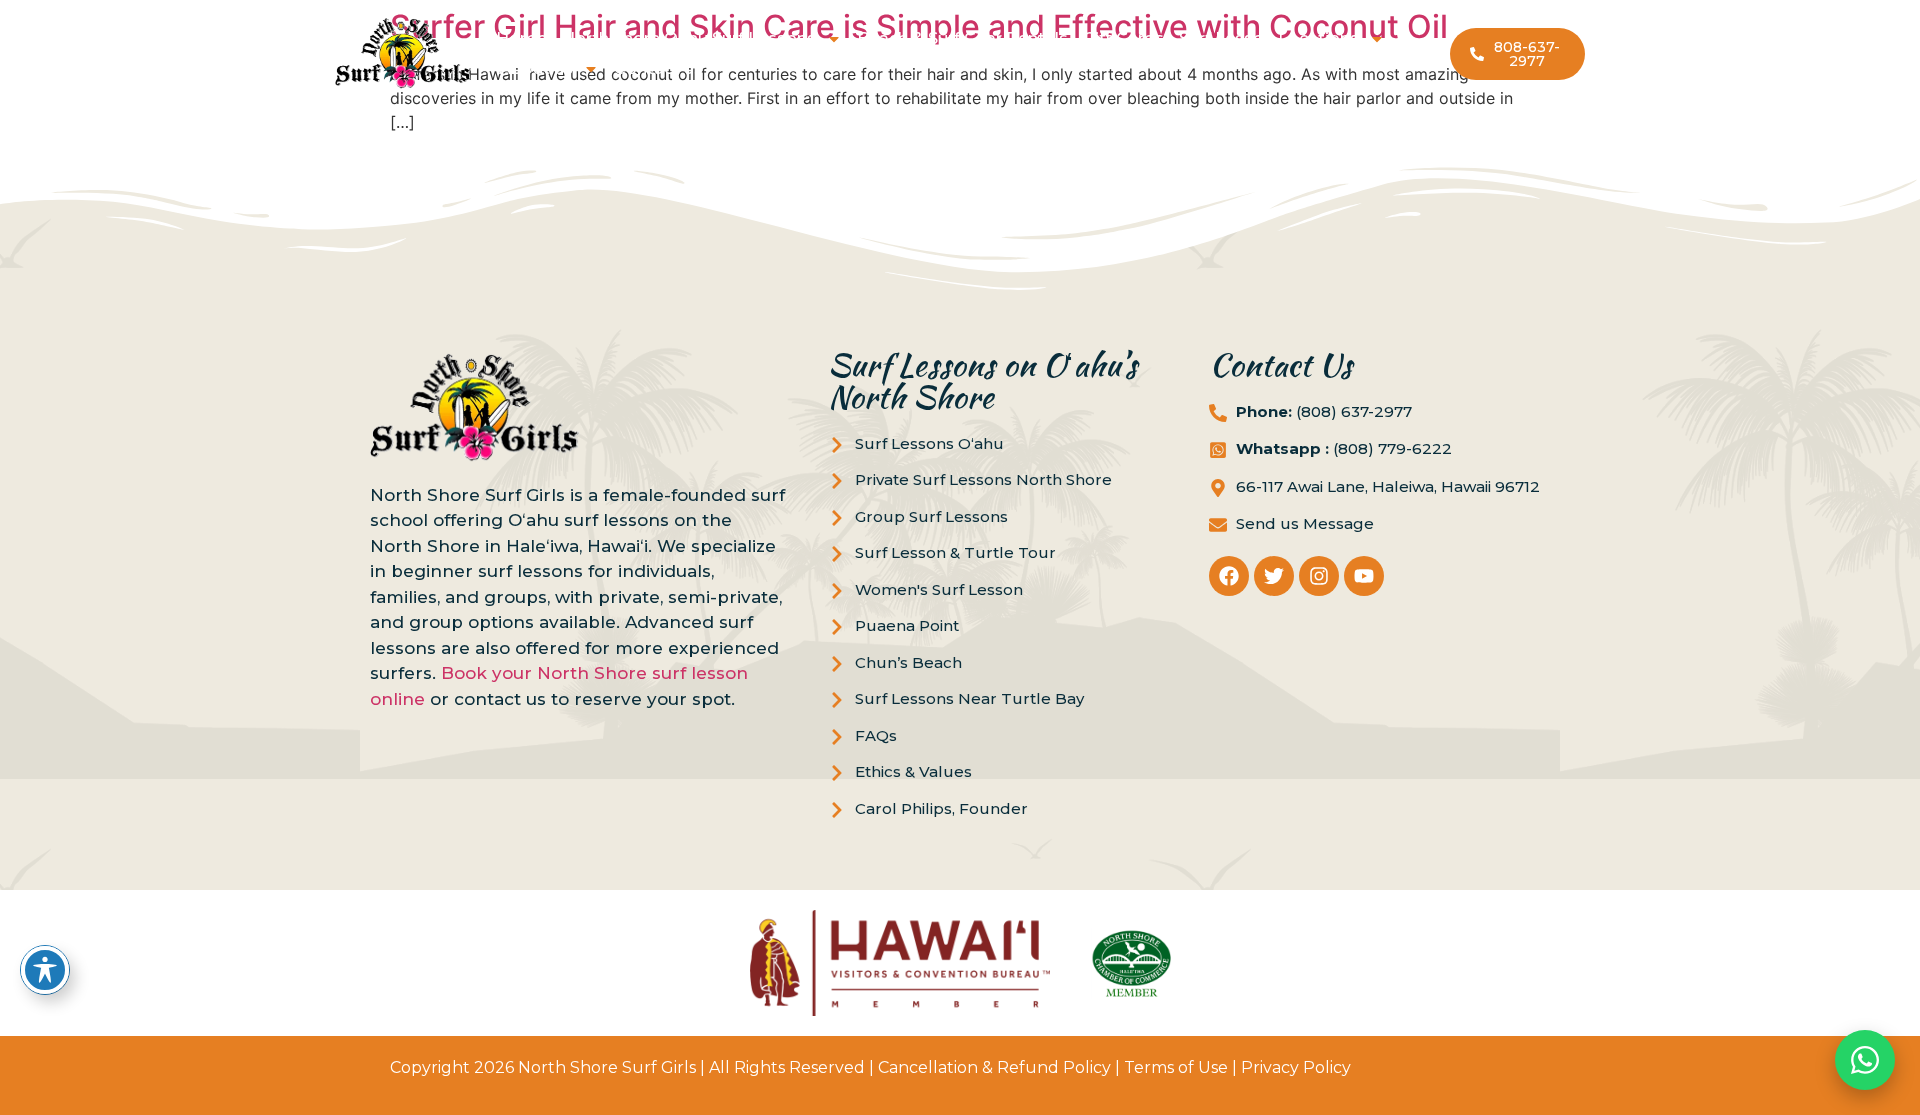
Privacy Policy (1296, 1067)
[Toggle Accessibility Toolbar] (45, 970)
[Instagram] (1319, 576)
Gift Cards (1123, 38)
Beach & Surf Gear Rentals (962, 38)
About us (536, 68)
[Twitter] (1274, 576)
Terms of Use (1176, 1067)
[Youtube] (1364, 576)
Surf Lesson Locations (1269, 38)
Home (521, 38)
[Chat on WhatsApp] (1865, 1060)
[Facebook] (1229, 576)
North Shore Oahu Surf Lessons (689, 38)
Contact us (658, 68)
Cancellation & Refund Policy (994, 1067)
